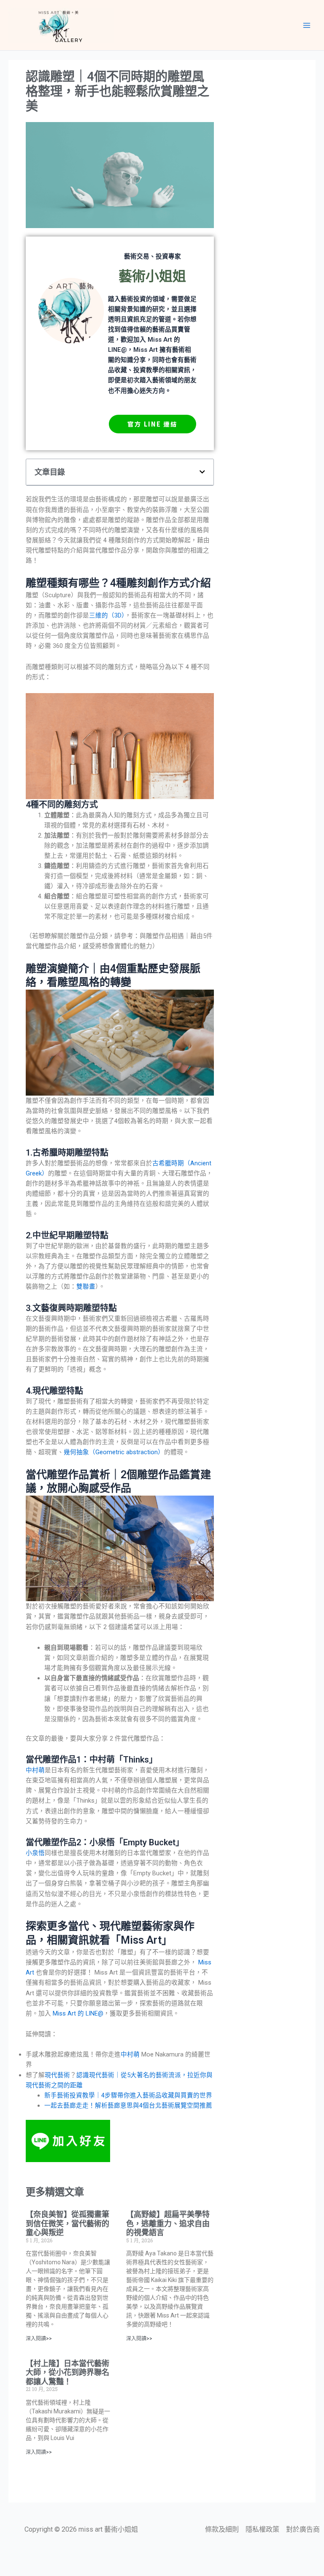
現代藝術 (57, 2075)
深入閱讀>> (39, 2339)
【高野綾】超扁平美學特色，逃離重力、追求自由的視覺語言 (168, 2223)
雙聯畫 (86, 1287)
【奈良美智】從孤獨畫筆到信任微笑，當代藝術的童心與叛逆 (67, 2223)
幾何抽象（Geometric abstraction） (114, 1452)
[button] (202, 472)
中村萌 (35, 1770)
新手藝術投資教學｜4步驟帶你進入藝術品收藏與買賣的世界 (128, 2095)
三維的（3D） (107, 615)
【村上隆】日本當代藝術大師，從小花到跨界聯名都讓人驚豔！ (67, 2372)
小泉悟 (35, 1853)
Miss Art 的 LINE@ (78, 2013)
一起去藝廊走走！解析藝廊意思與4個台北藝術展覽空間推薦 (128, 2105)
